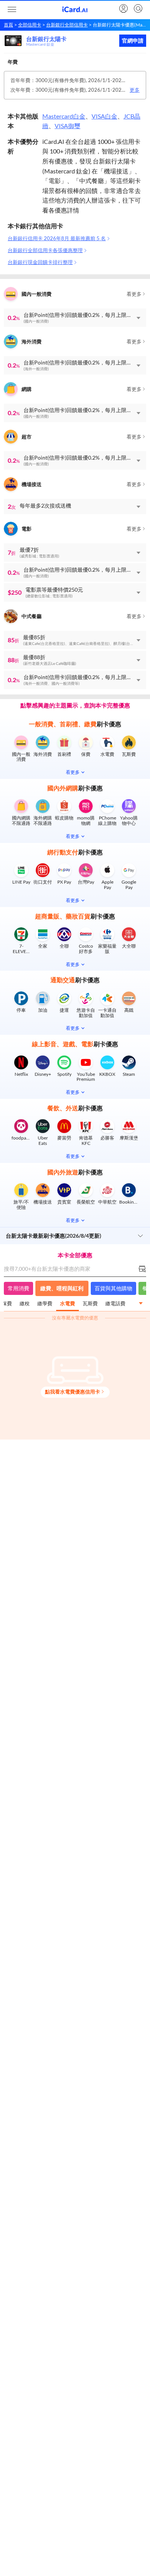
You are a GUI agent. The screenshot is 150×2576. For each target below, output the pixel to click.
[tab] (25, 1304)
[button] (75, 318)
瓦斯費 (90, 1303)
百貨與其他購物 (113, 1288)
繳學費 (45, 1303)
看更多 (134, 294)
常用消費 (18, 1288)
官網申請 (133, 41)
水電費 (67, 1303)
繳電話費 (115, 1303)
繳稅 (25, 1303)
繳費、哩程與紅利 (62, 1288)
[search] (137, 9)
